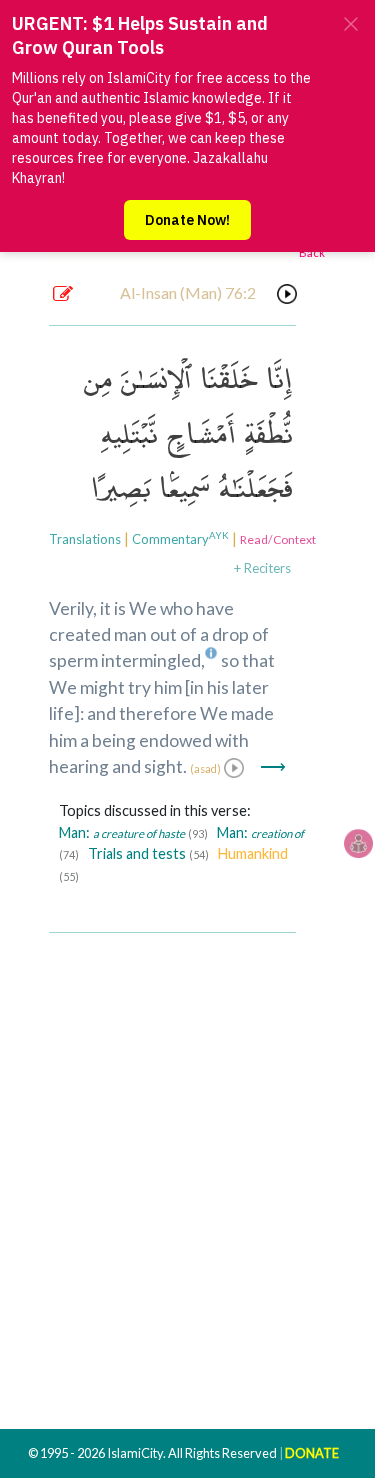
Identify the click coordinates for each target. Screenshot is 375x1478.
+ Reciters (262, 568)
